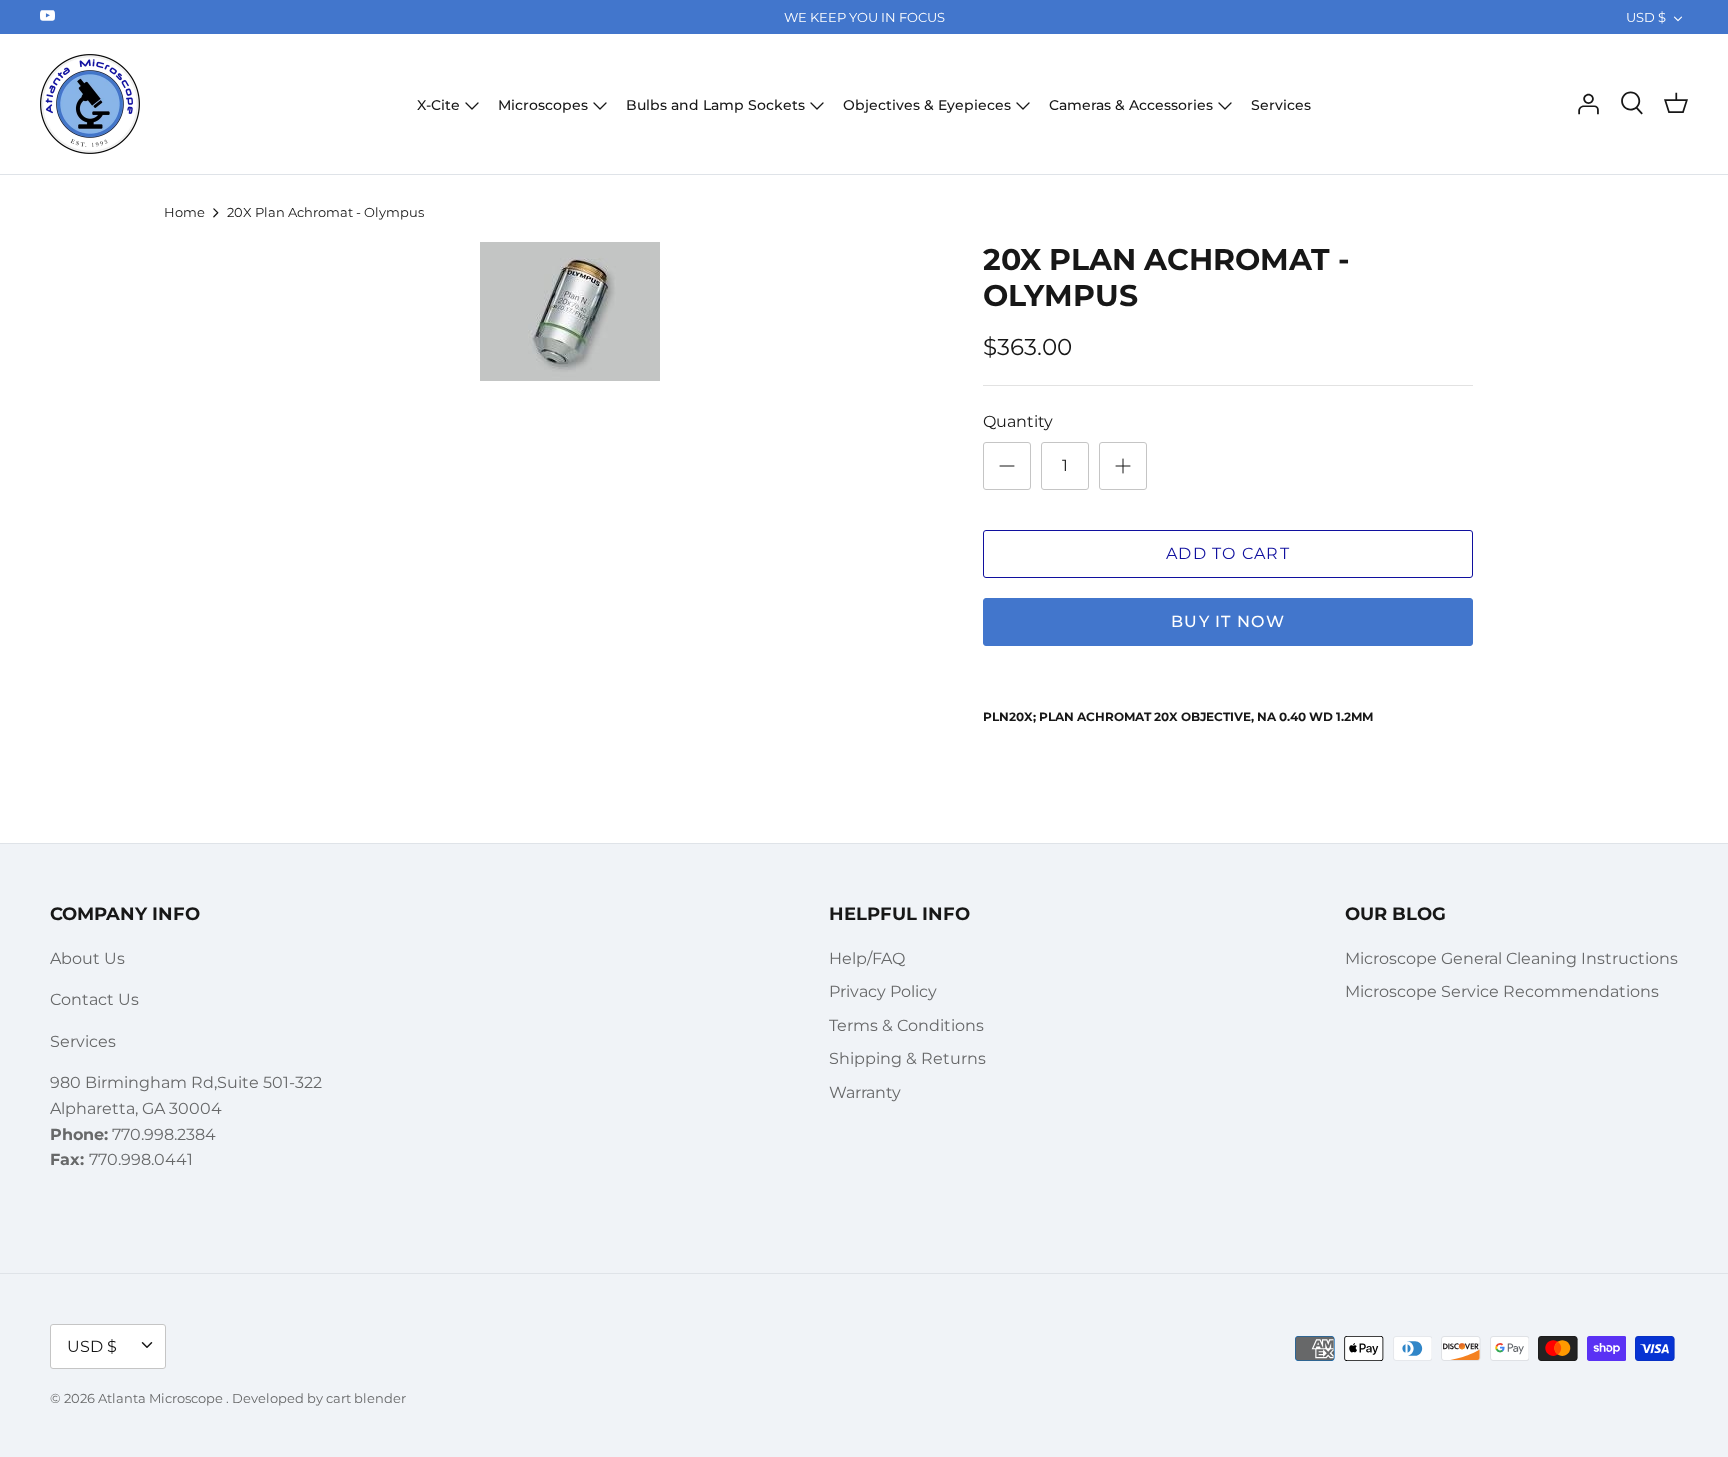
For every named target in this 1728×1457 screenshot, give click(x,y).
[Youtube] (47, 15)
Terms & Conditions (906, 1025)
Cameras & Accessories (1131, 105)
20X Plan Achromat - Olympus (325, 212)
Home (184, 212)
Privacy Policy (883, 991)
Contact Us (94, 999)
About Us (87, 958)
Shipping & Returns (907, 1058)
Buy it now (1228, 621)
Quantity (1018, 421)
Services (1281, 105)
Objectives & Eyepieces (927, 105)
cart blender (366, 1398)
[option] (570, 311)
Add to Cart (1228, 553)
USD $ (1646, 17)
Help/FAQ (867, 958)
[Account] (1588, 104)
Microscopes (543, 105)
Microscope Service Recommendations (1502, 991)
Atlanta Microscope (162, 1398)
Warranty (865, 1092)
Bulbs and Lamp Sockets (715, 105)
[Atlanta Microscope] (90, 104)
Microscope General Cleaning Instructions (1511, 958)
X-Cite (438, 105)
